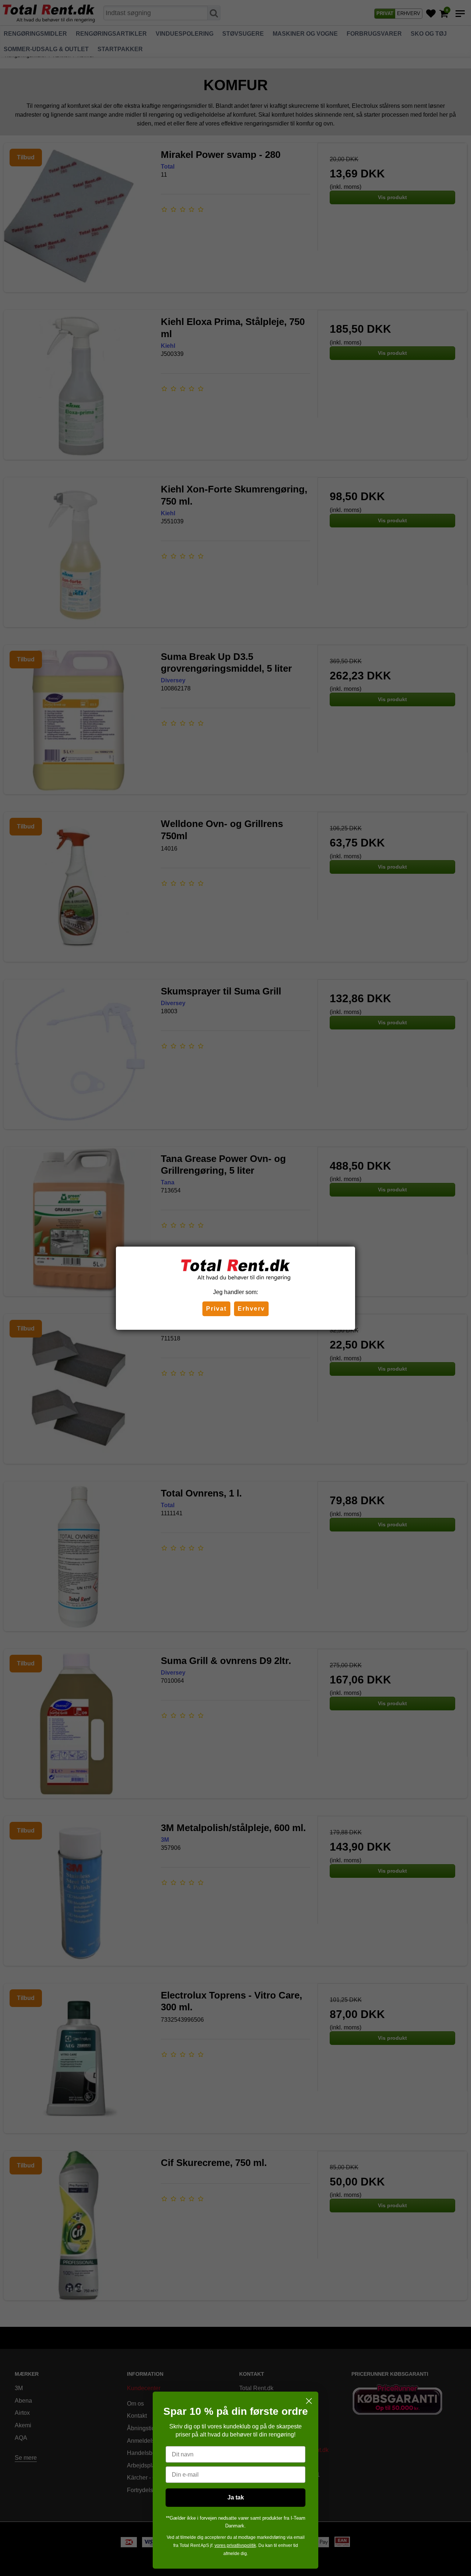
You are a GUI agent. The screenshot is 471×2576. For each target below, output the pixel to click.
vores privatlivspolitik (235, 2545)
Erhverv (251, 1309)
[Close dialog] (309, 2401)
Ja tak (236, 2497)
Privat (216, 1309)
